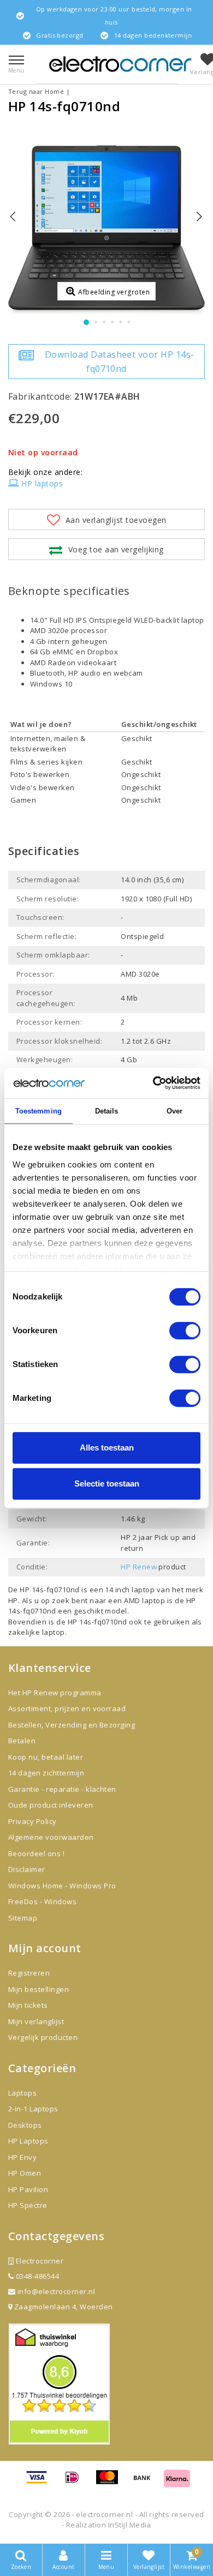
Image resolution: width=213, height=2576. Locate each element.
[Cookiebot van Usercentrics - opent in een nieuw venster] (153, 1083)
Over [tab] (174, 1111)
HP (13, 1600)
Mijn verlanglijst (36, 2021)
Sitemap (23, 1918)
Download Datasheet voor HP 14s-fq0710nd (120, 362)
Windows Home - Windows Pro (62, 1886)
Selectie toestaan (107, 1483)
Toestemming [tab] (39, 1111)
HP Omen (25, 2173)
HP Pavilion (28, 2189)
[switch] (185, 1331)
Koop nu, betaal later (46, 1757)
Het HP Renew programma (55, 1693)
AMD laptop (145, 1600)
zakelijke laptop (37, 1632)
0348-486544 (36, 2276)
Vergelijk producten (43, 2037)
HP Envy (22, 2157)
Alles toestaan (107, 1448)
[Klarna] (177, 2482)
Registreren (29, 1973)
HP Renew (139, 1567)
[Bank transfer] (146, 2482)
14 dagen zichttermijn (46, 1773)
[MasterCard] (111, 2482)
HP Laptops (28, 2141)
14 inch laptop (130, 1590)
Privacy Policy (32, 1821)
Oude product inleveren (51, 1805)
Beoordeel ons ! (36, 1853)
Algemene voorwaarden (51, 1837)
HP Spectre (28, 2205)
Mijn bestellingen (39, 1989)
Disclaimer (27, 1869)
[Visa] (40, 2482)
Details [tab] (107, 1111)
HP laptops (42, 483)
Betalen (22, 1741)
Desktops (25, 2125)
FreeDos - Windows (42, 1901)
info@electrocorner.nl (56, 2291)
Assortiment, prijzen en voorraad (67, 1708)
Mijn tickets (28, 2005)
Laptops (22, 2093)
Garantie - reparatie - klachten (62, 1789)
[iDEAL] (76, 2482)
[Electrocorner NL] (120, 64)
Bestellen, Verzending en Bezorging (72, 1725)
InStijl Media (130, 2525)
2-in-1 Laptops (33, 2109)
